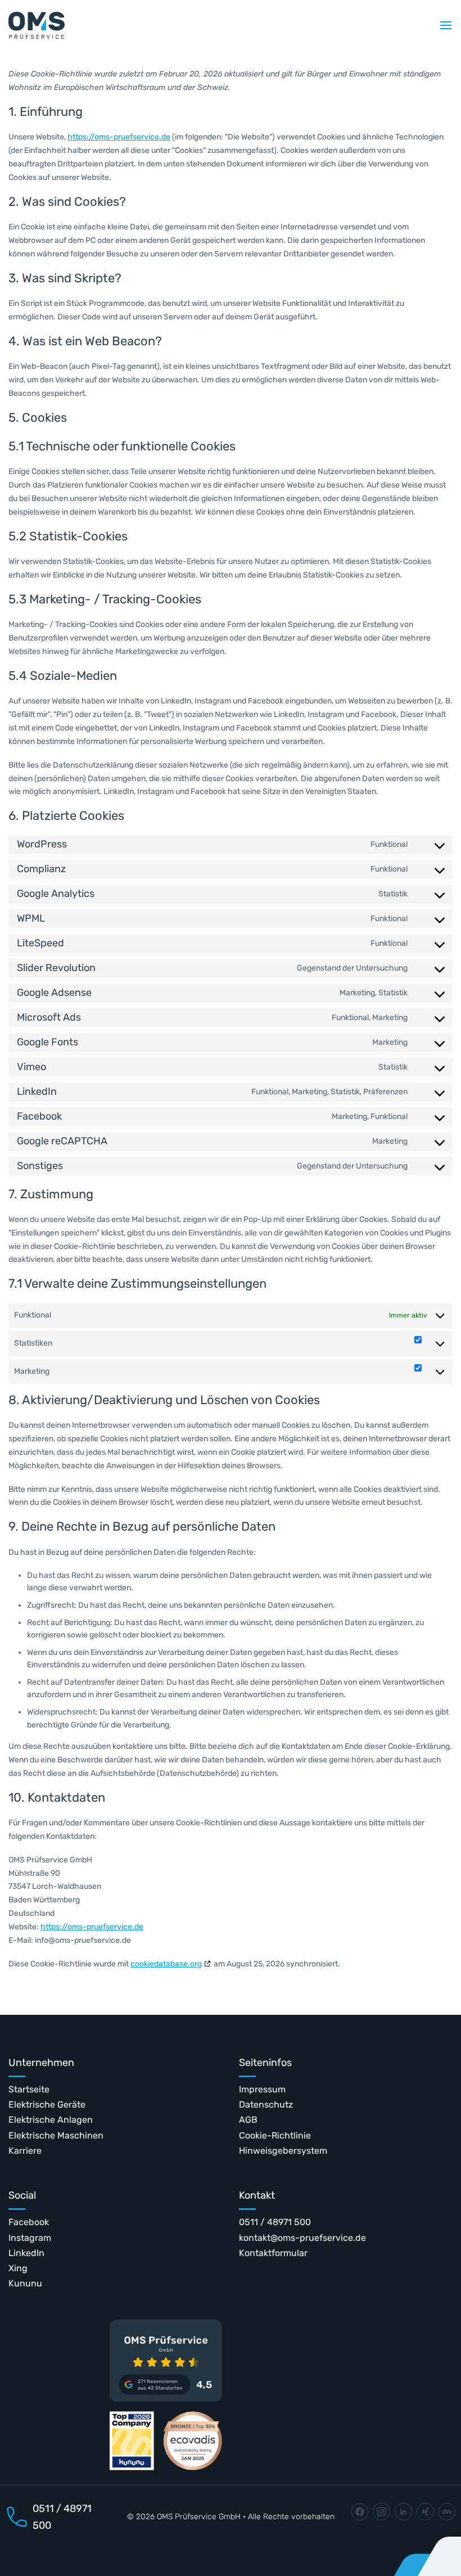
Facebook (29, 2222)
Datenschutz (266, 2104)
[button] (446, 25)
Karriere (25, 2151)
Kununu (25, 2283)
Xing (18, 2268)
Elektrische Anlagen (51, 2120)
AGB (248, 2120)
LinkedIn (26, 2253)
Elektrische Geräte (47, 2104)
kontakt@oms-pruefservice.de (302, 2238)
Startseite (29, 2089)
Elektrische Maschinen (56, 2135)
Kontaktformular (273, 2253)
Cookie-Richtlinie (275, 2135)
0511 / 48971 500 (275, 2222)
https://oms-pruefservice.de (119, 137)
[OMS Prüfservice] (37, 25)
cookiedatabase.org (166, 1964)
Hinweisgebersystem (283, 2151)
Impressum (262, 2089)
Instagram (30, 2238)
